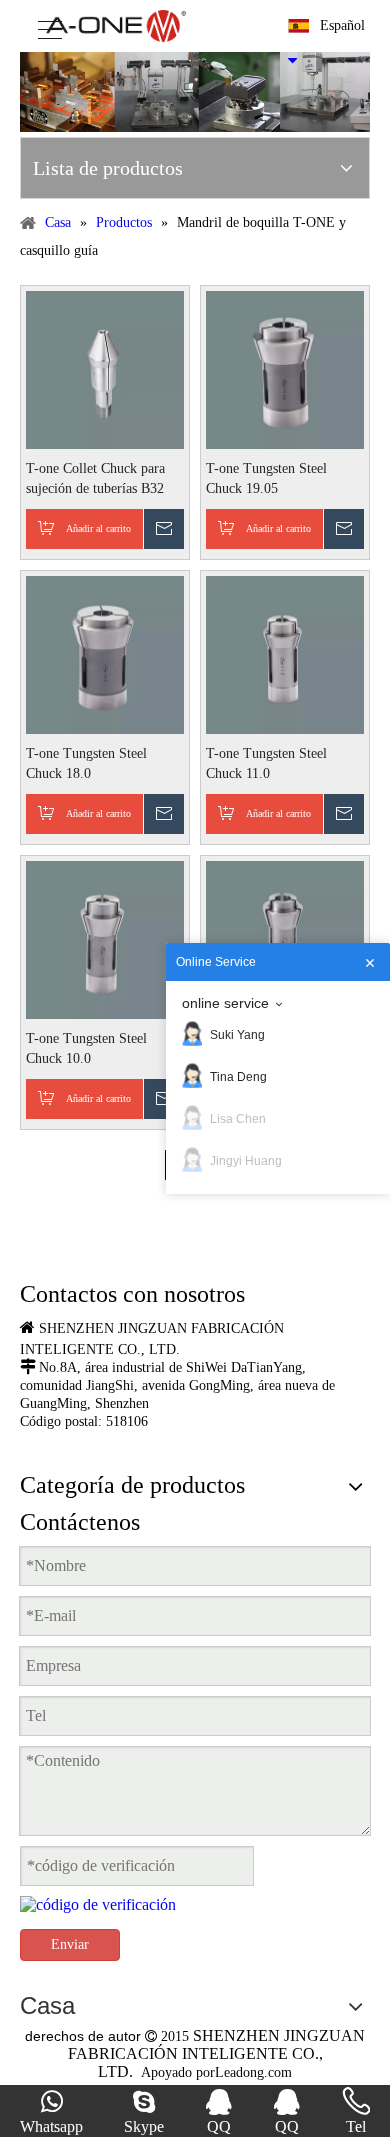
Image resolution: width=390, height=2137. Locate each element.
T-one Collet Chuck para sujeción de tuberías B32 (95, 478)
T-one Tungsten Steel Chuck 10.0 (86, 1048)
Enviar (70, 1944)
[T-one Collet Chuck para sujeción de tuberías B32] (105, 368)
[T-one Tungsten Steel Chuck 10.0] (105, 938)
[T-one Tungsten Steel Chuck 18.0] (105, 653)
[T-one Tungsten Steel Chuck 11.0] (285, 653)
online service (225, 1003)
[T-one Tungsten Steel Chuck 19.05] (285, 368)
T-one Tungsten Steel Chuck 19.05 (266, 478)
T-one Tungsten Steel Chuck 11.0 (266, 763)
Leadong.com (253, 2072)
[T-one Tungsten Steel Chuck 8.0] (285, 938)
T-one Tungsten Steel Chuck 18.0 (86, 763)
